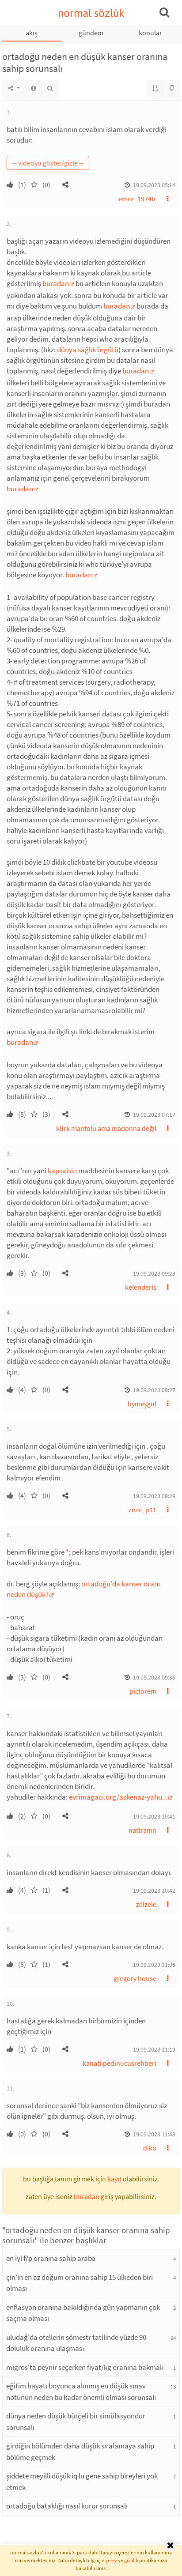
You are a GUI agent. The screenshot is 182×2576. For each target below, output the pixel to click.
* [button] (67, 1552)
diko (150, 2148)
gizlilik (131, 2560)
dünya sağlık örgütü (88, 350)
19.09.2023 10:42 (154, 1891)
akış (32, 33)
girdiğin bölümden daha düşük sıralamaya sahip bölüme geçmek (80, 2452)
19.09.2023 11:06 (154, 1965)
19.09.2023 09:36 (154, 1677)
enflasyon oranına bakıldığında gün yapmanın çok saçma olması (83, 2313)
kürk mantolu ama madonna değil (106, 1128)
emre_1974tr (137, 199)
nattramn (142, 1830)
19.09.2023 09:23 (154, 1273)
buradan (56, 283)
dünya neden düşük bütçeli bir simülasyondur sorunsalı (76, 2422)
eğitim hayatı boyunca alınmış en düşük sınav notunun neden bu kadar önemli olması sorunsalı (81, 2391)
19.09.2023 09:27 (154, 1390)
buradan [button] (87, 2196)
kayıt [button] (114, 2179)
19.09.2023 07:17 (154, 1115)
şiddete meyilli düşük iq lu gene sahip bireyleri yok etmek (82, 2482)
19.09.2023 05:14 (154, 185)
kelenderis (141, 1287)
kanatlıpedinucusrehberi (119, 2063)
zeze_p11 (142, 1510)
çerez (111, 2560)
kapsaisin (62, 1171)
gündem (91, 33)
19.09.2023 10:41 (154, 1816)
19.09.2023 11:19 (154, 2049)
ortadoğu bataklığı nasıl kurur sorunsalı (67, 2506)
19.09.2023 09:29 (154, 1496)
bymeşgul (142, 1404)
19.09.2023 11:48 (154, 2134)
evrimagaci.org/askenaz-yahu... (118, 1797)
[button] (65, 185)
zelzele (146, 1904)
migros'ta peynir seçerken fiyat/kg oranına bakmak (85, 2367)
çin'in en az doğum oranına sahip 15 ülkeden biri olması (80, 2283)
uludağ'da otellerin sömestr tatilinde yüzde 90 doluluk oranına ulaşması (76, 2343)
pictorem (143, 1691)
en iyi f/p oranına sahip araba (51, 2258)
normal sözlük (91, 13)
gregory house (135, 1978)
